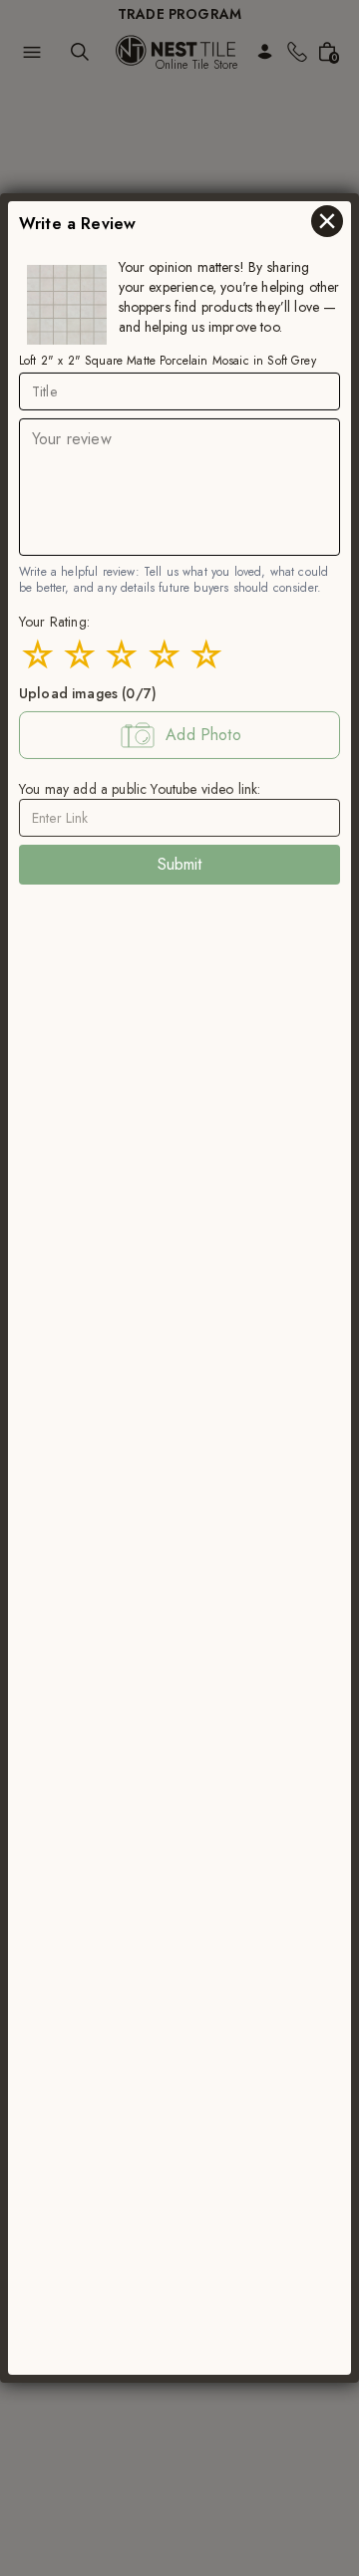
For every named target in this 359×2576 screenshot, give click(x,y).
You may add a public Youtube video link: (140, 789)
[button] (179, 735)
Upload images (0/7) (88, 693)
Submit (180, 864)
